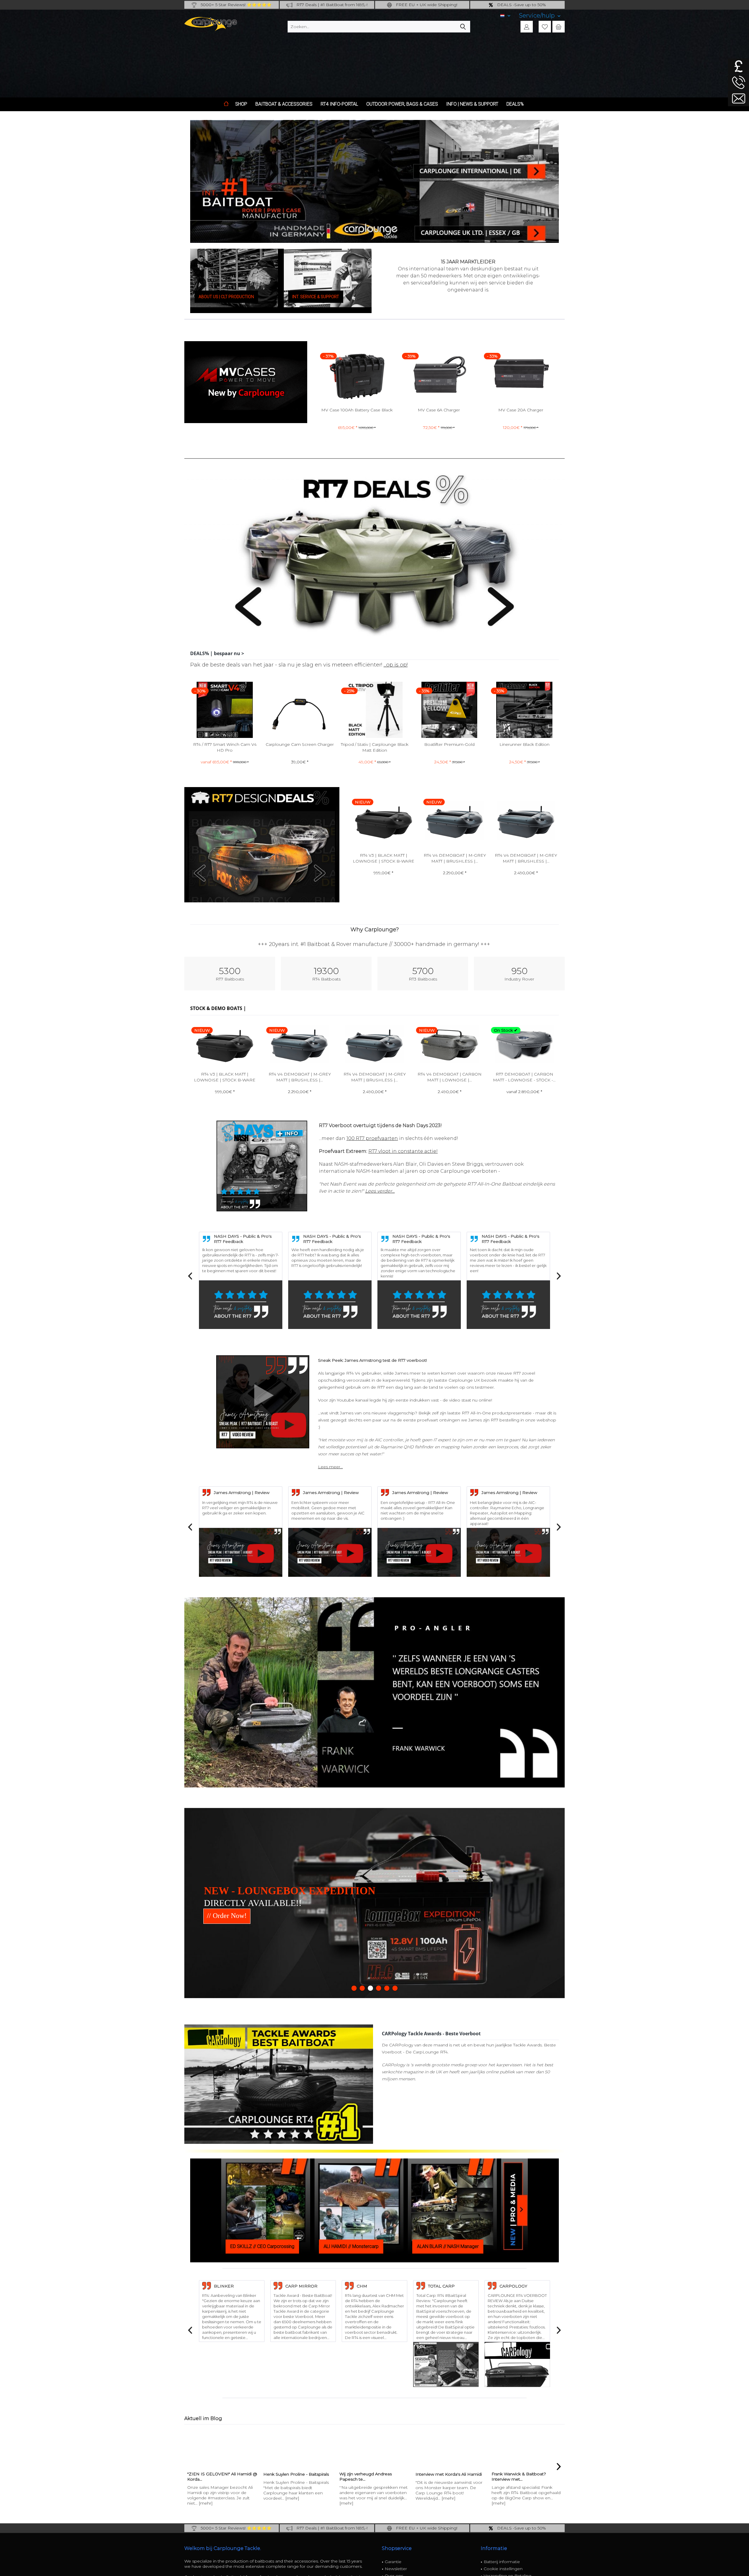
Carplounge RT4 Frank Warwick (347, 2472)
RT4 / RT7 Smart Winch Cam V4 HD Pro (450, 747)
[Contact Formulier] (738, 98)
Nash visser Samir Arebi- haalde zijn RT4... (499, 2474)
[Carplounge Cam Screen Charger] (524, 710)
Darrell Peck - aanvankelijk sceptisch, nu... (418, 2474)
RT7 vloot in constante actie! (403, 1151)
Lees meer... (330, 1467)
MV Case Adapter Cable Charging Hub (521, 413)
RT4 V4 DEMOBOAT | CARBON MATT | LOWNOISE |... (383, 858)
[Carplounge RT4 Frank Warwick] (351, 2446)
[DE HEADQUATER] (489, 213)
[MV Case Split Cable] (357, 375)
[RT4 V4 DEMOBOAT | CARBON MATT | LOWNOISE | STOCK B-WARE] (383, 821)
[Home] (226, 104)
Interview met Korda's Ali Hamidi (196, 2472)
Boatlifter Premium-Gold (225, 744)
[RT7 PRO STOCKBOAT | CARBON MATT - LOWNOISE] (449, 1044)
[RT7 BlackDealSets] (262, 845)
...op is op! (396, 665)
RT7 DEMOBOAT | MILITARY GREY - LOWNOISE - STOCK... (525, 858)
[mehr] (196, 2496)
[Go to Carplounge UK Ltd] (738, 66)
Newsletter (396, 2567)
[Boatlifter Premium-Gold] (225, 710)
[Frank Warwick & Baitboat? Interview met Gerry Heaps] (274, 2446)
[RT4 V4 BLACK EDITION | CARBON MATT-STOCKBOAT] (524, 1044)
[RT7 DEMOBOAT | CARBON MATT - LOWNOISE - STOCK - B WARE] (454, 821)
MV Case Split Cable (357, 410)
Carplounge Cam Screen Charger (524, 744)
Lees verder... (380, 1191)
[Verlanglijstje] (545, 27)
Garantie (393, 2560)
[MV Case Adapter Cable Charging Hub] (521, 375)
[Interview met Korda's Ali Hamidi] (198, 2446)
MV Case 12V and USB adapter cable (439, 410)
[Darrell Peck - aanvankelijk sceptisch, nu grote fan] (427, 2446)
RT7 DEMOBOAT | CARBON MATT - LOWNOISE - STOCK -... (454, 858)
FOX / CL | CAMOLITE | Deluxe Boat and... (375, 747)
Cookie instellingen (503, 2567)
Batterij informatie (502, 2560)
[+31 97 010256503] (738, 82)
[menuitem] (540, 16)
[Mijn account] (527, 27)
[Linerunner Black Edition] (300, 710)
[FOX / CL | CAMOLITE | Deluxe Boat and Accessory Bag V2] (374, 710)
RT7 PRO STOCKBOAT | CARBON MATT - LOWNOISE (450, 1077)
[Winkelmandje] (559, 27)
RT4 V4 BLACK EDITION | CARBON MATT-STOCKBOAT (524, 1077)
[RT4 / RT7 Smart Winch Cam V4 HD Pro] (449, 710)
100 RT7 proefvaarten (372, 1138)
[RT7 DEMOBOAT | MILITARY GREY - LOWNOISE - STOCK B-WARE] (525, 821)
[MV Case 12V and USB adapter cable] (439, 375)
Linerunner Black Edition (300, 744)
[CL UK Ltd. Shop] (490, 150)
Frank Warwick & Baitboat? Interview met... (267, 2474)
